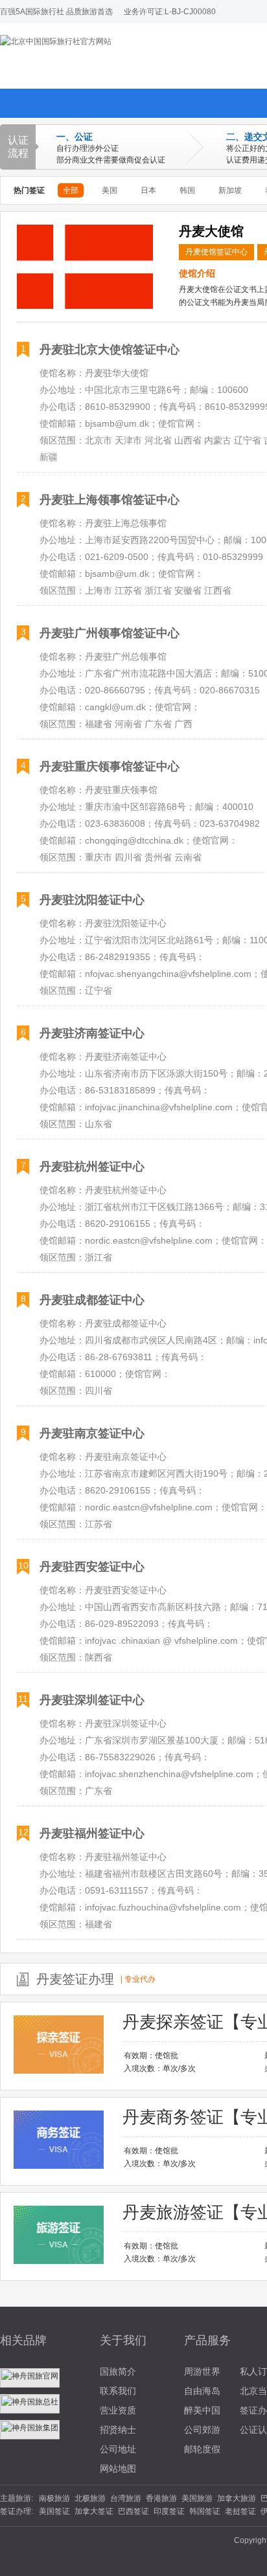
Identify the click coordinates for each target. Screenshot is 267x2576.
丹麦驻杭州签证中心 (92, 1167)
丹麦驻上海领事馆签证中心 (110, 500)
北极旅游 (90, 2498)
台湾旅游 (126, 2498)
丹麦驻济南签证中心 (92, 1033)
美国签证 (54, 2511)
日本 (148, 190)
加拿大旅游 (237, 2498)
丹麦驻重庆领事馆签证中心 (110, 767)
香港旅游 (161, 2498)
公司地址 (118, 2449)
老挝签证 (240, 2511)
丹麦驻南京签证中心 (92, 1433)
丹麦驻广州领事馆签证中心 (110, 633)
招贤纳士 (118, 2430)
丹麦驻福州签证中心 (92, 1833)
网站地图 (118, 2469)
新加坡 (230, 190)
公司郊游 (202, 2430)
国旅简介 (118, 2371)
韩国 (187, 190)
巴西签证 (133, 2511)
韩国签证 (205, 2511)
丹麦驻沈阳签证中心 (92, 900)
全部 (71, 190)
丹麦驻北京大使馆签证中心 (110, 350)
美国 (110, 190)
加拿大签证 (94, 2511)
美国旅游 (197, 2498)
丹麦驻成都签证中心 (92, 1300)
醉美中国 (202, 2410)
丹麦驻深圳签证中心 (92, 1700)
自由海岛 (202, 2391)
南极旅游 (54, 2498)
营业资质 (118, 2410)
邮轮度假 (202, 2449)
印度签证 (169, 2511)
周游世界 (202, 2371)
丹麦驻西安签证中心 (92, 1567)
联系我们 (118, 2391)
